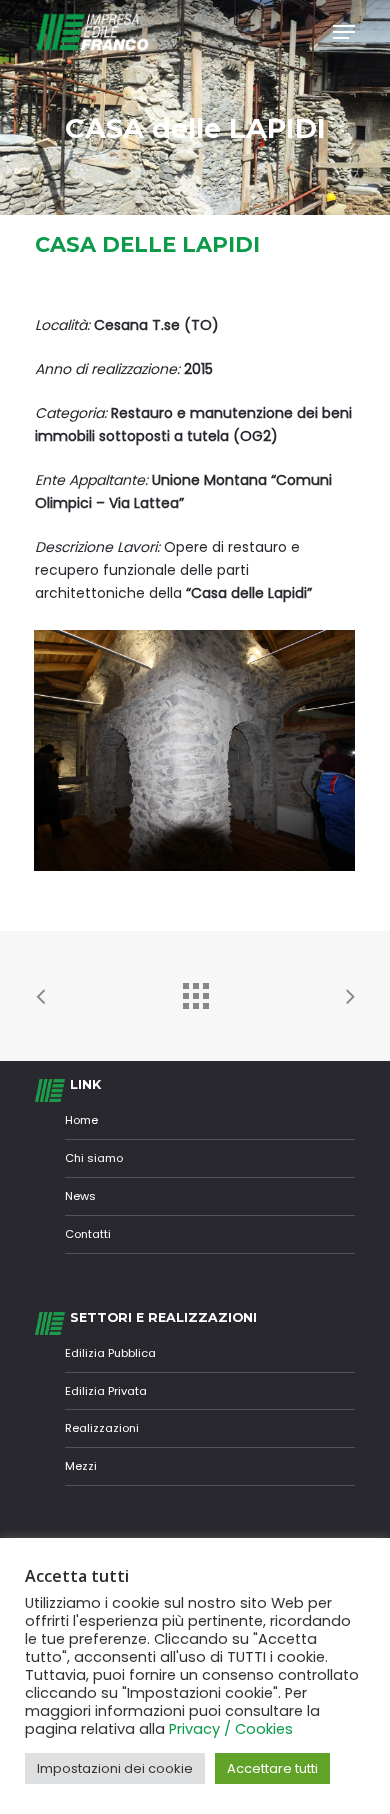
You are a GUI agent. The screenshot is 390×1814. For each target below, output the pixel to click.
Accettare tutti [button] (272, 1768)
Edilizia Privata (106, 1391)
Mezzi (81, 1466)
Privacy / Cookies (231, 1729)
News (80, 1196)
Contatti (88, 1234)
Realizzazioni (102, 1428)
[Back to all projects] (195, 991)
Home (81, 1120)
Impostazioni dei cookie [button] (115, 1768)
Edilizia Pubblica (110, 1353)
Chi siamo (94, 1158)
